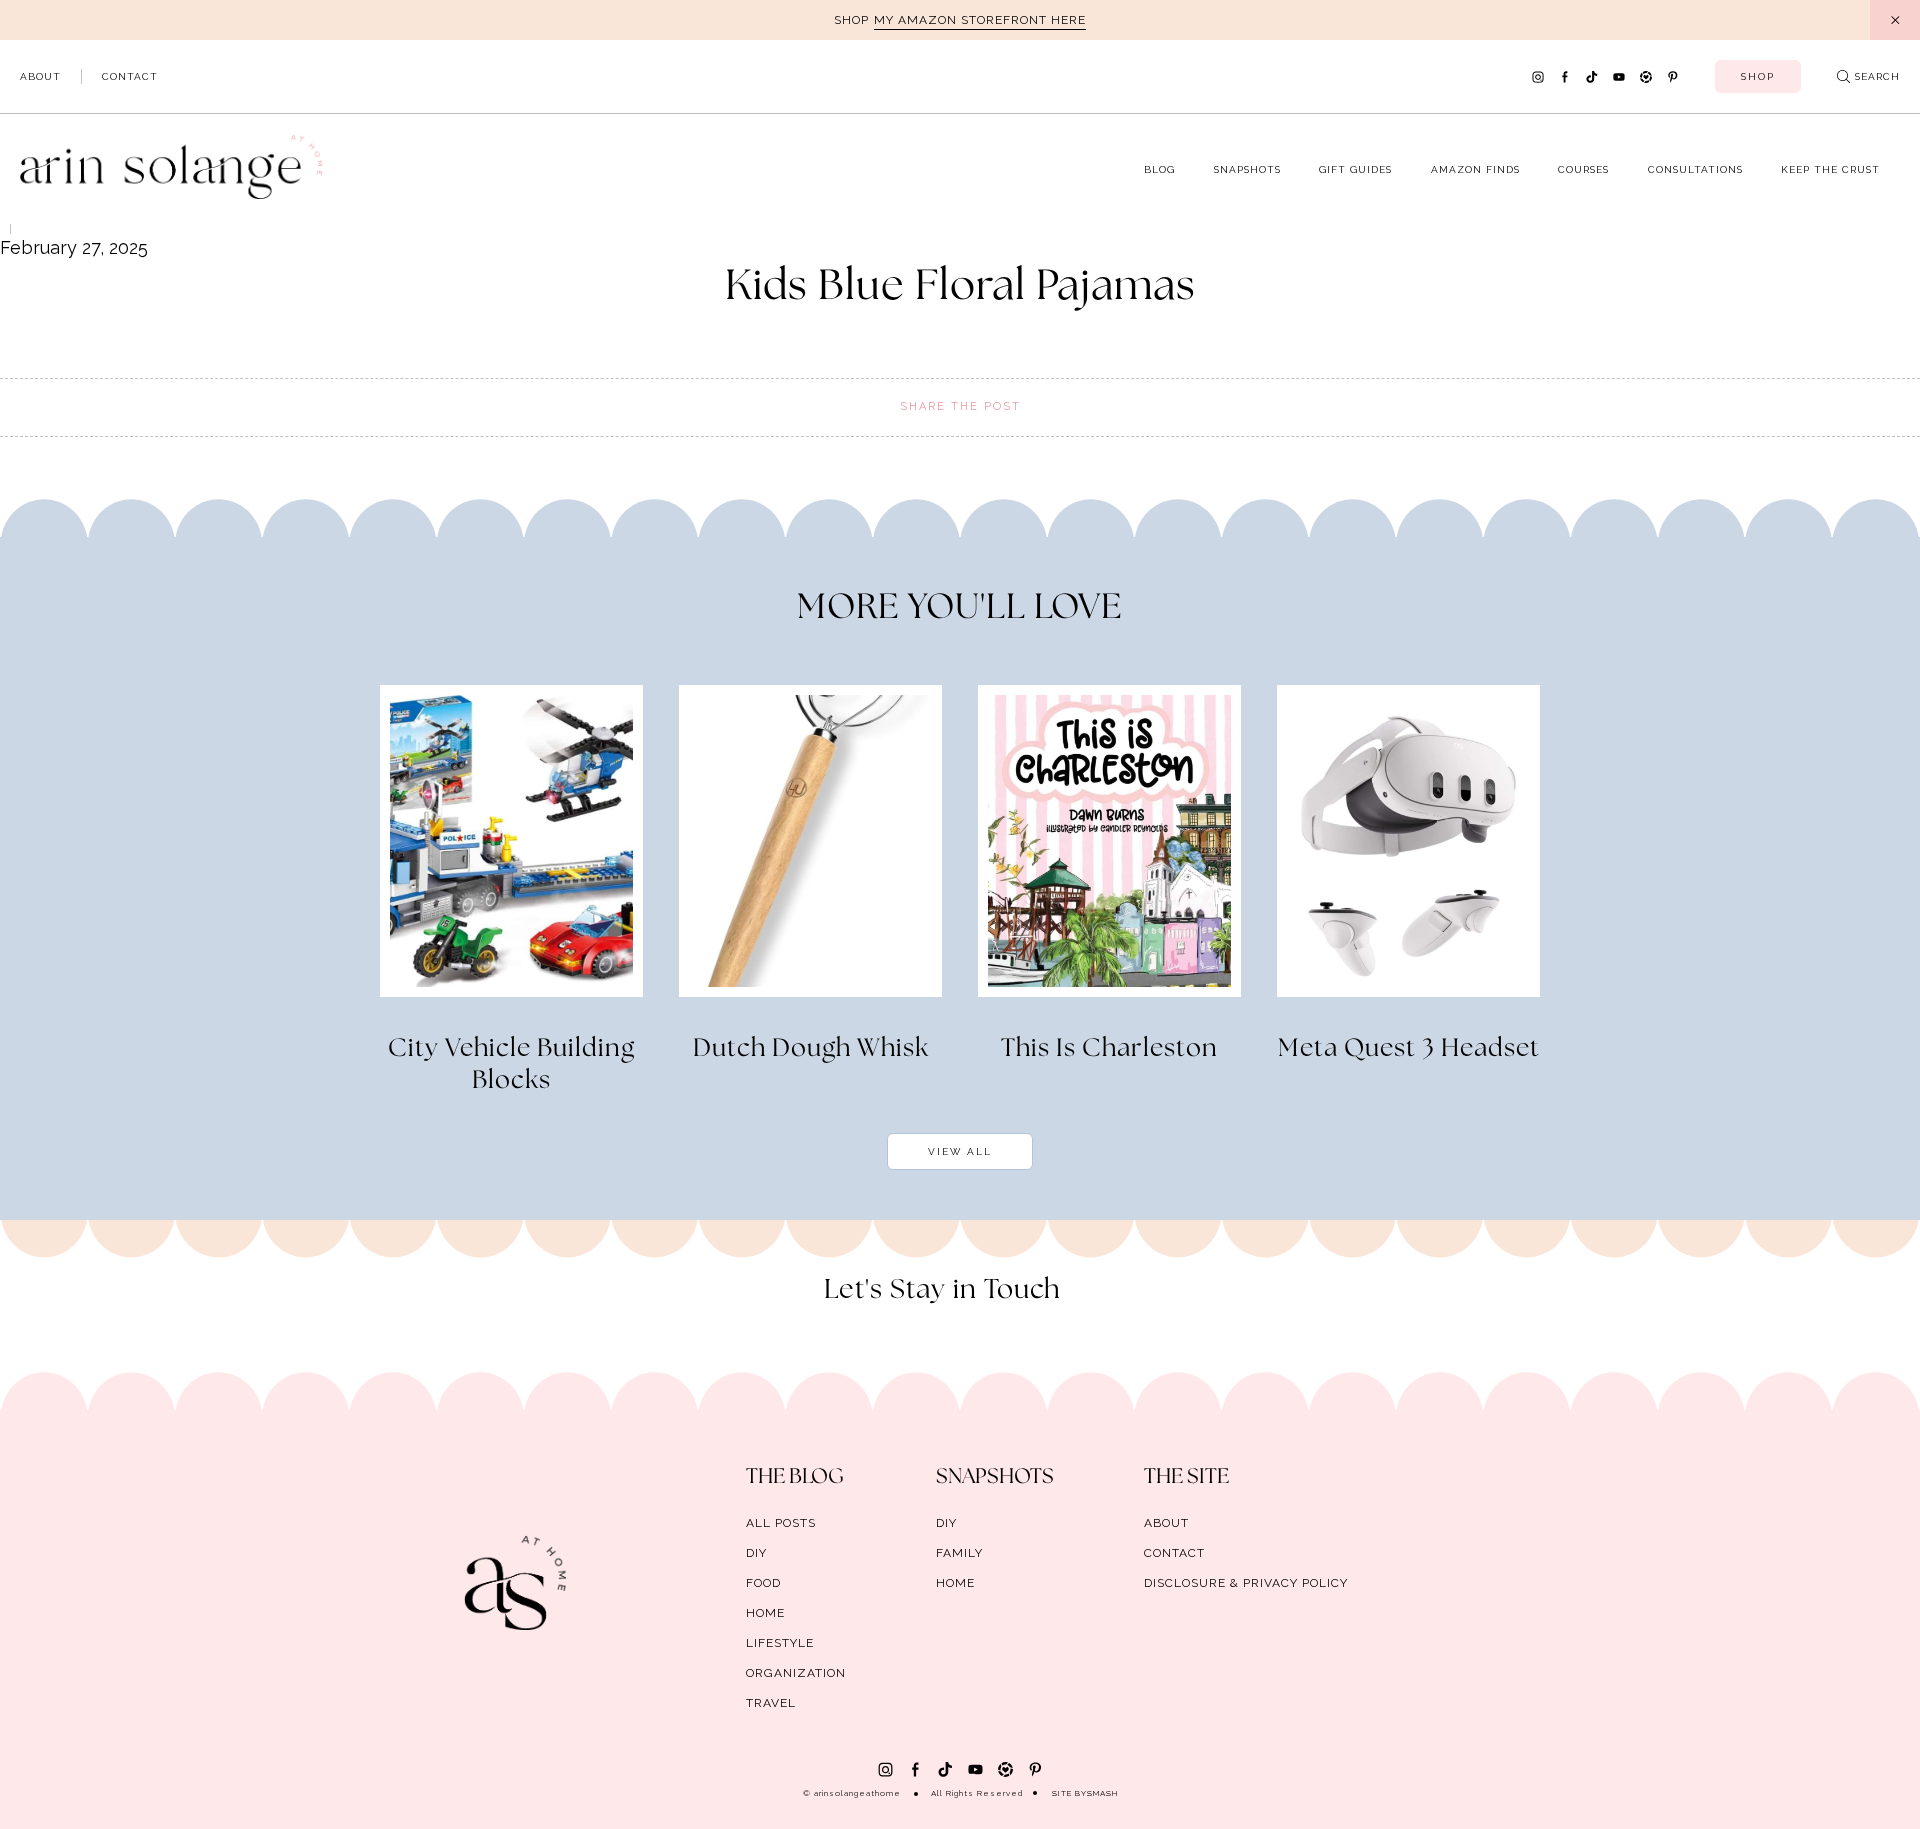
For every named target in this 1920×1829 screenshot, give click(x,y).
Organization (796, 1673)
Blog (1159, 169)
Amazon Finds (1475, 169)
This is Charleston (1109, 1049)
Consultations (1695, 169)
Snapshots (1247, 169)
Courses (1583, 169)
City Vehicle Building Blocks (511, 1065)
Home (765, 1613)
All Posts (781, 1523)
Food (763, 1583)
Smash (1102, 1793)
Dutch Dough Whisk (811, 1049)
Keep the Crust (1830, 169)
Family (959, 1553)
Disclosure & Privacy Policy (1246, 1583)
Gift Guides (1355, 169)
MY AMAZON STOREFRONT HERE (980, 20)
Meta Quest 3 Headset (1409, 1049)
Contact (130, 76)
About (40, 76)
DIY (756, 1553)
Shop (1758, 76)
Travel (771, 1703)
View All (960, 1151)
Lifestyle (780, 1643)
